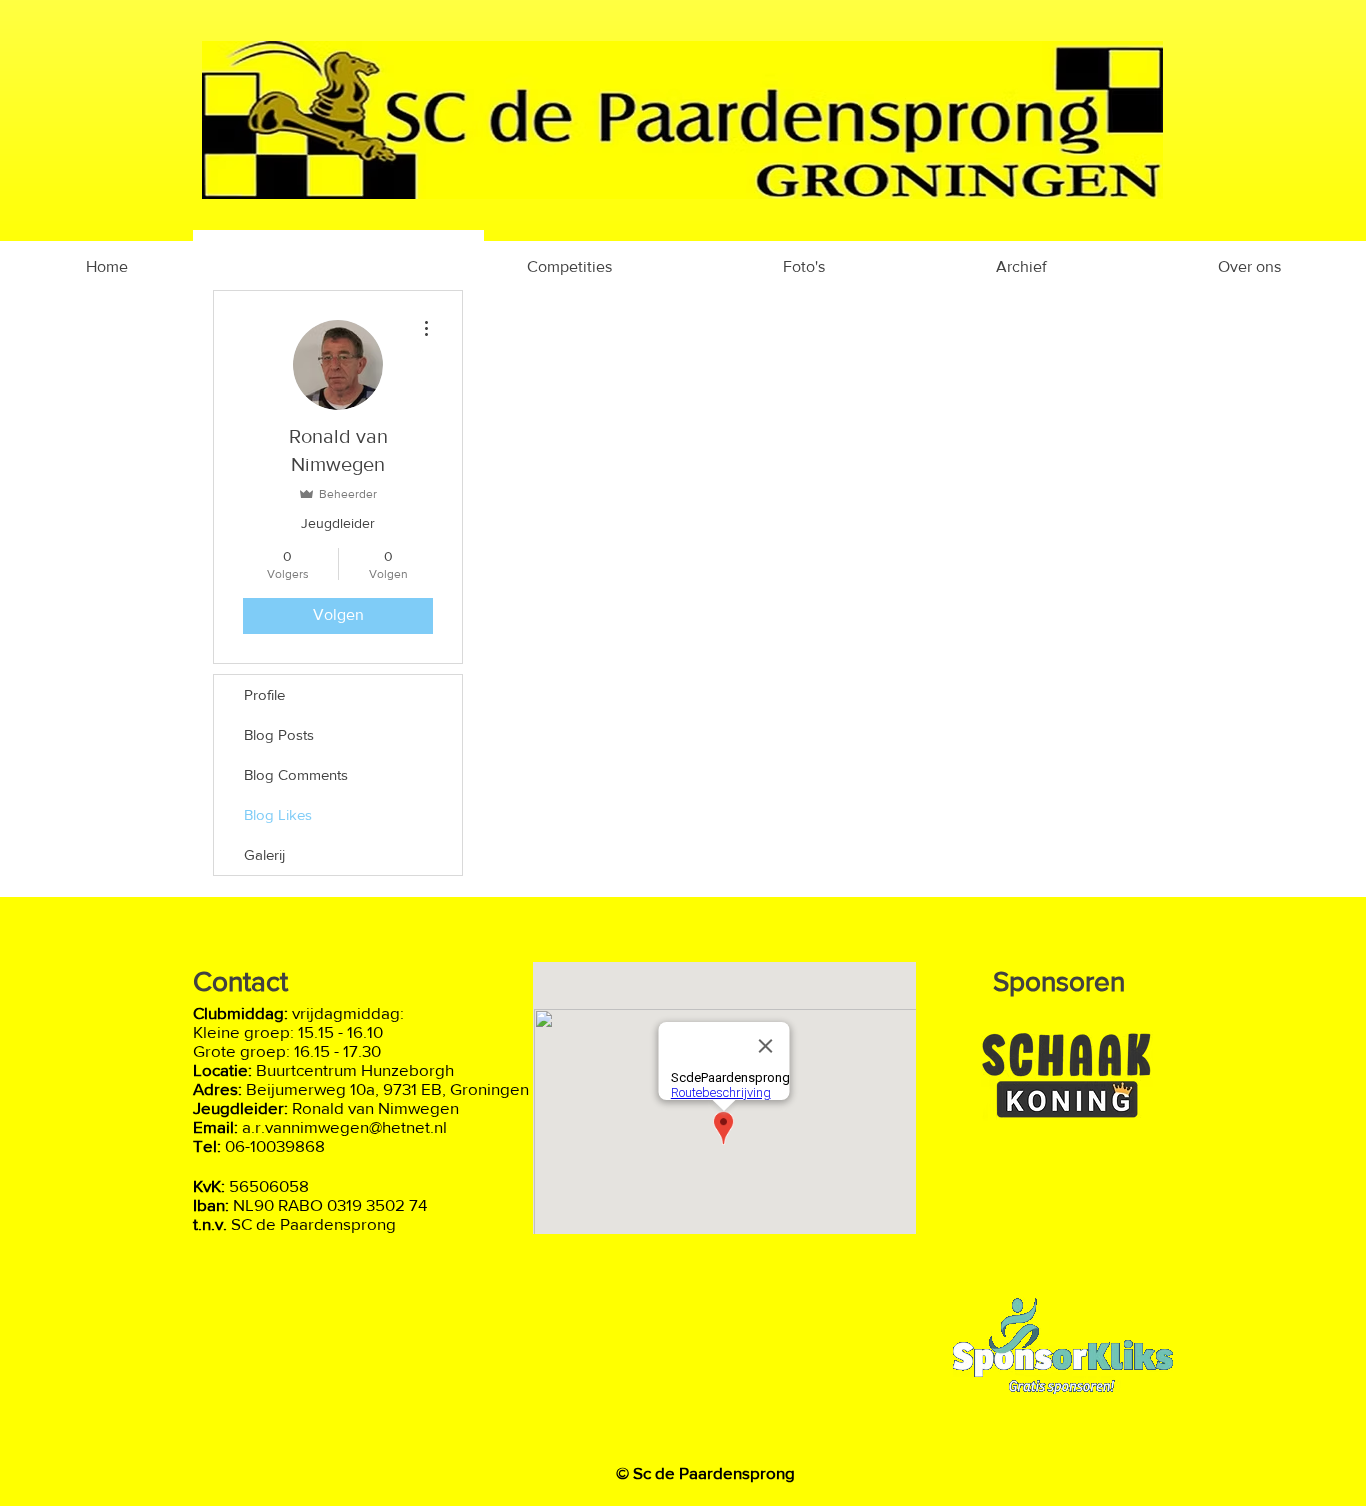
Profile (264, 694)
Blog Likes (278, 814)
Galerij (264, 854)
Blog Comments (296, 774)
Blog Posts (279, 734)
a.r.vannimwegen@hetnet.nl (344, 1126)
